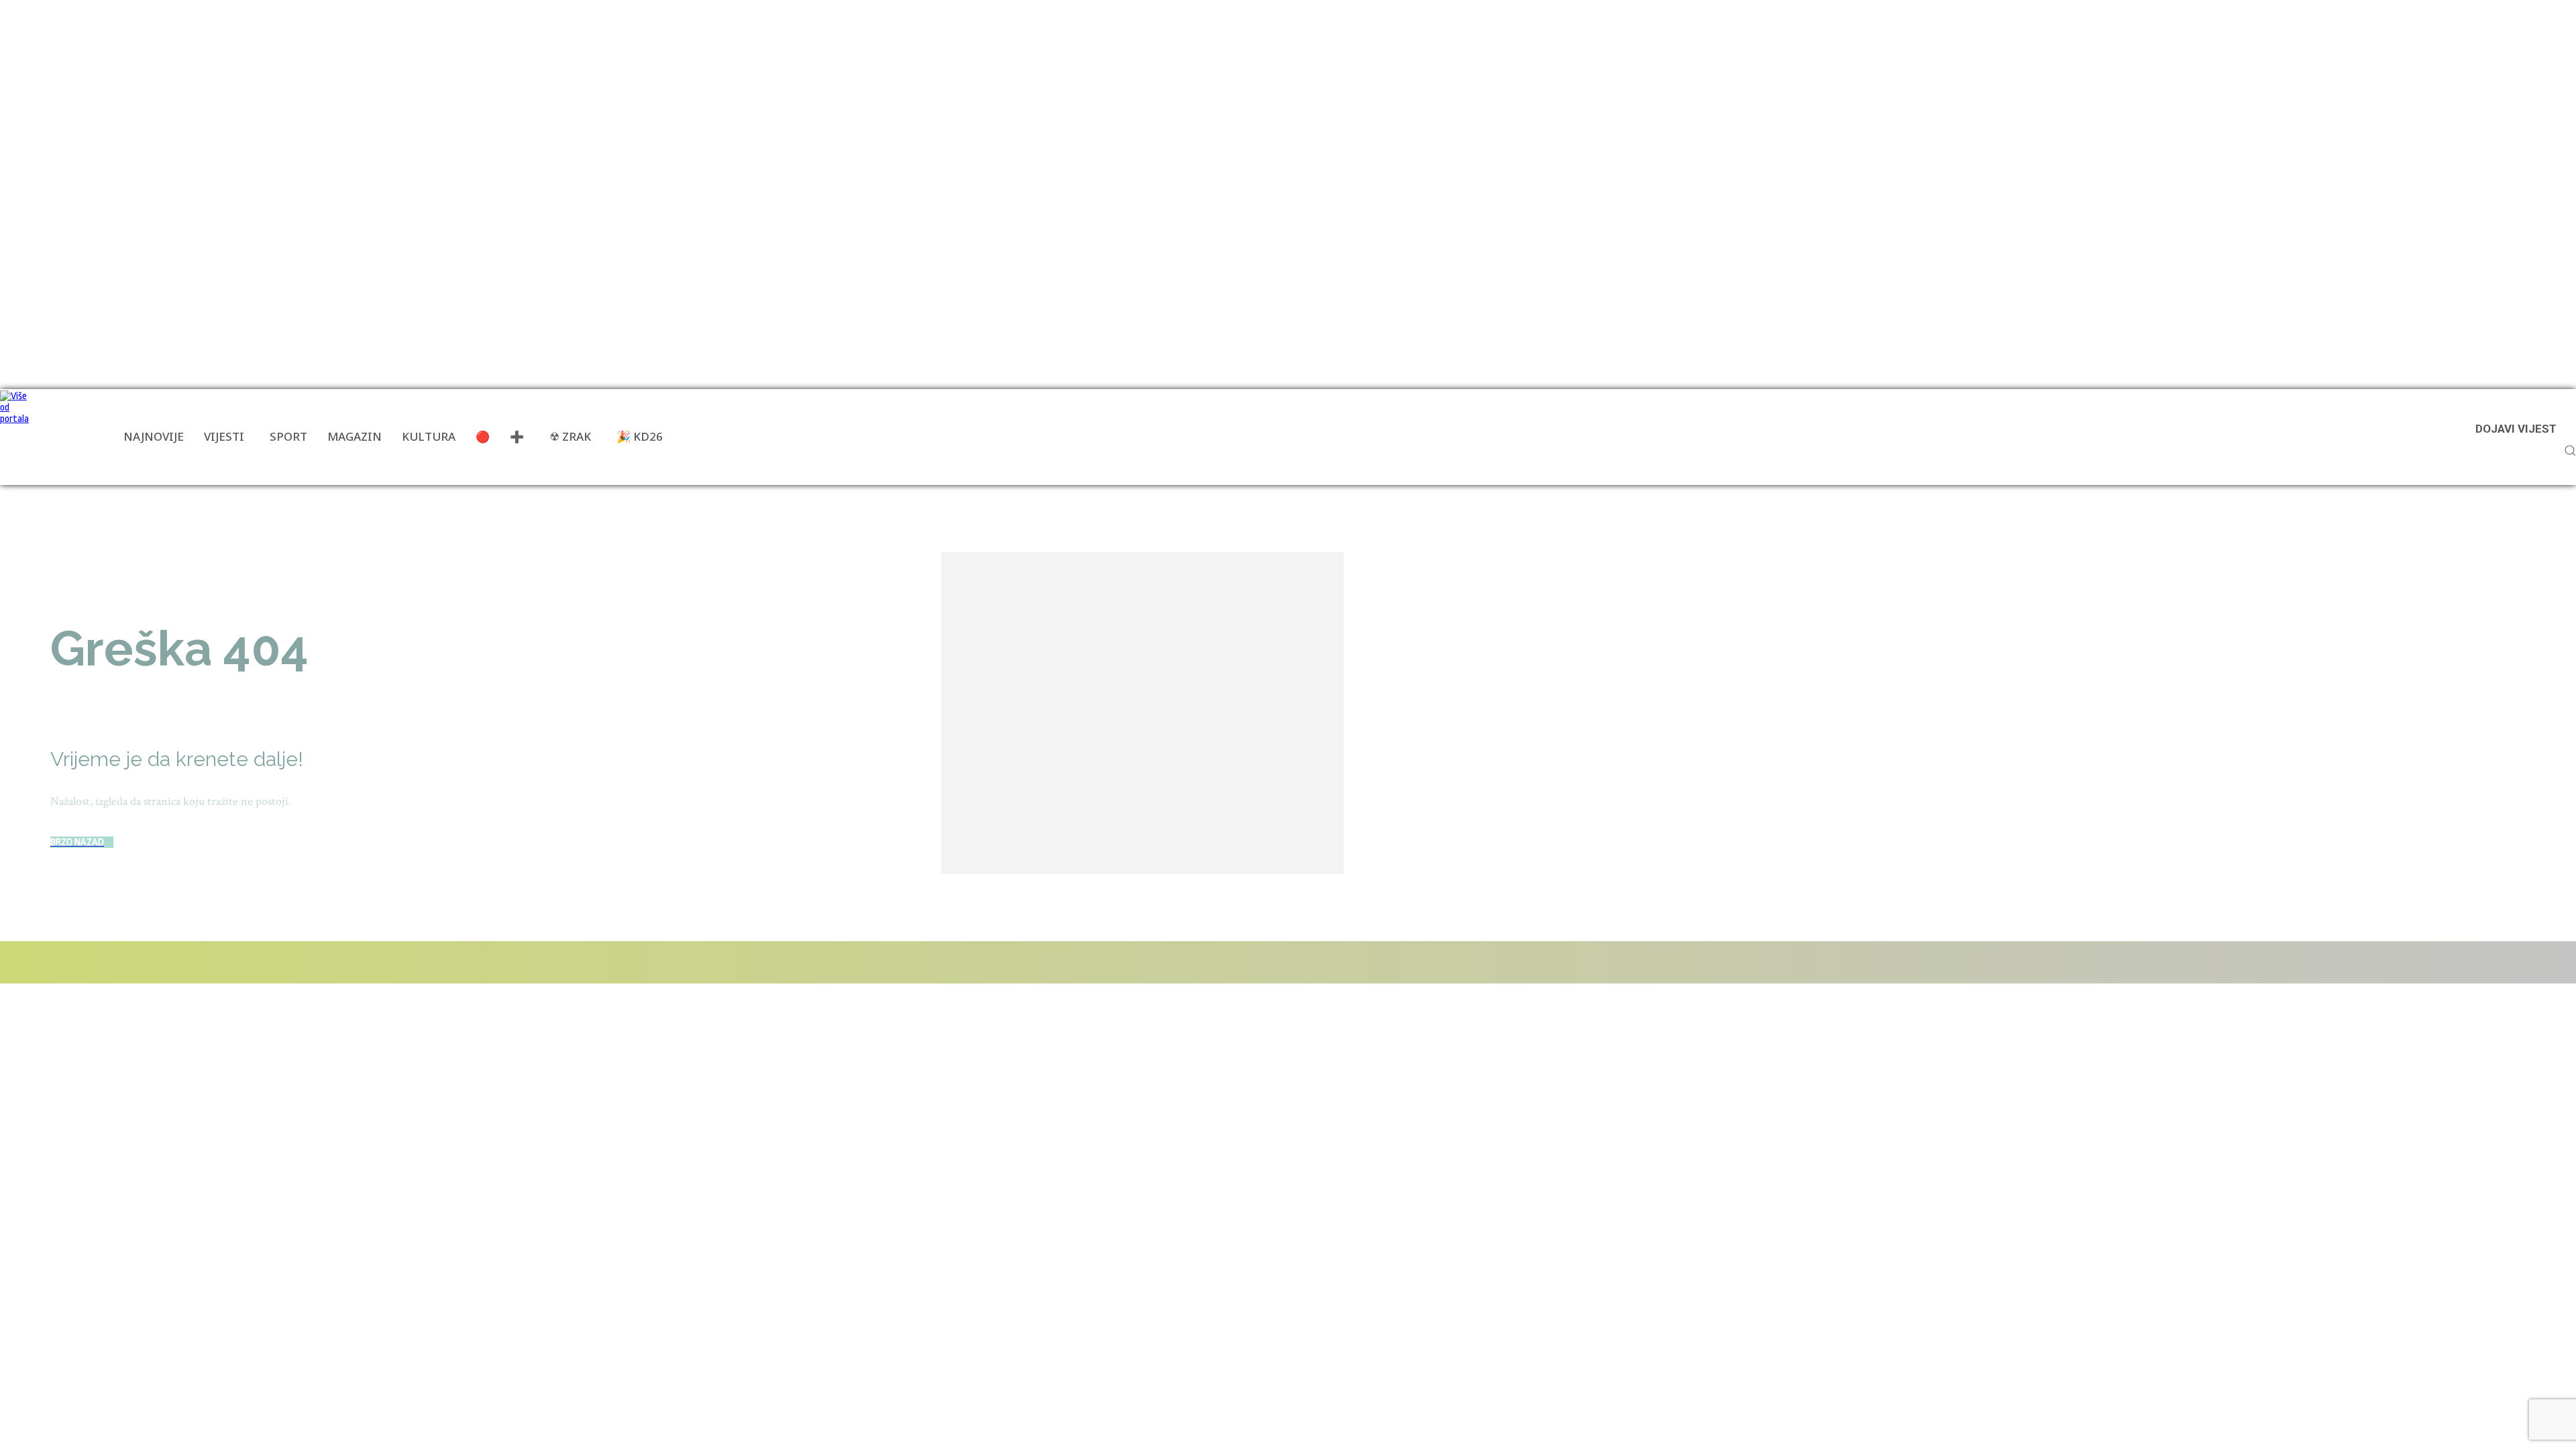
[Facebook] (49, 962)
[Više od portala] (17, 437)
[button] (2570, 450)
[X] (201, 962)
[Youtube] (243, 962)
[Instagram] (125, 962)
